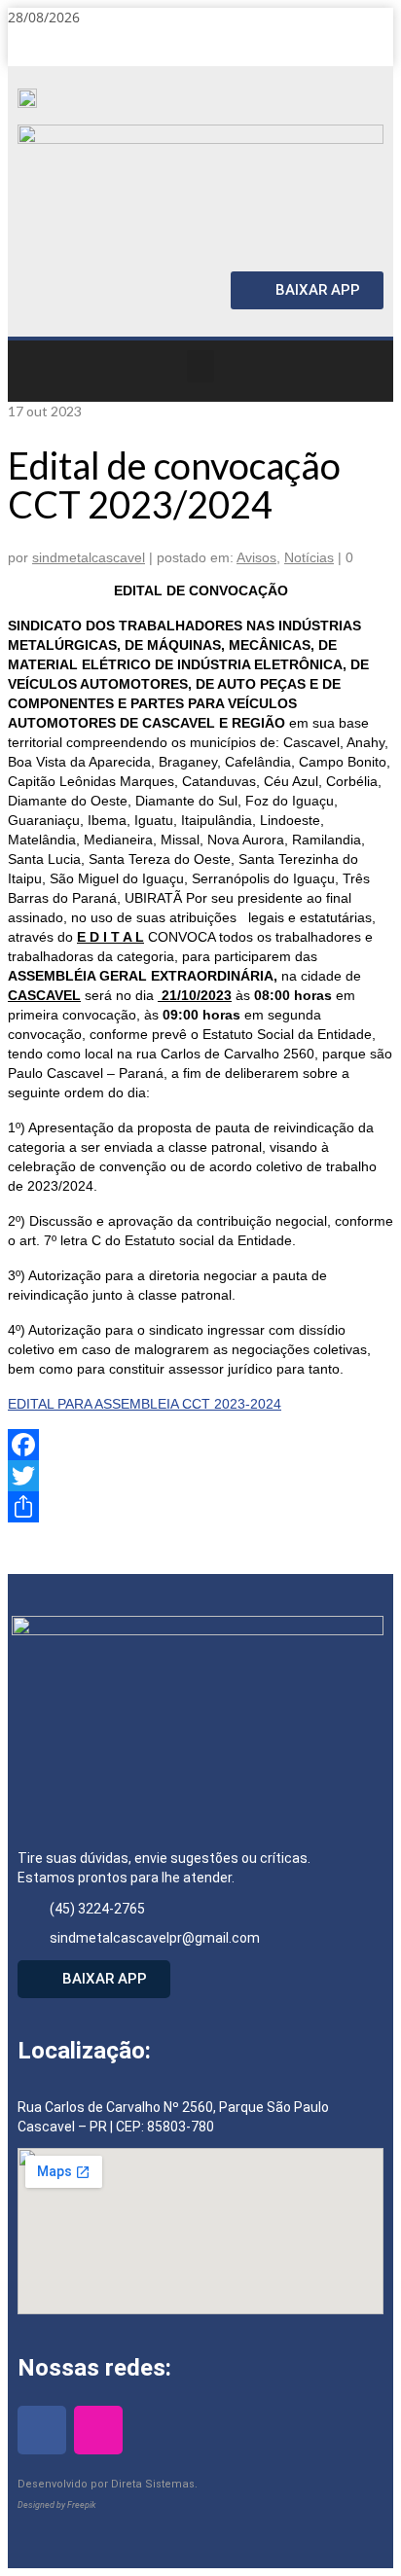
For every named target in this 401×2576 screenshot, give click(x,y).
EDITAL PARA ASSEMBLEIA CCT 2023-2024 (145, 1404)
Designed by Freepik (56, 2505)
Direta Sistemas (153, 2484)
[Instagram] (372, 47)
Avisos (256, 557)
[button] (200, 366)
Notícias (309, 557)
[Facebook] (200, 1445)
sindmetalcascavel (89, 557)
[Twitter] (200, 1476)
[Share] (200, 1507)
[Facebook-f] (329, 47)
